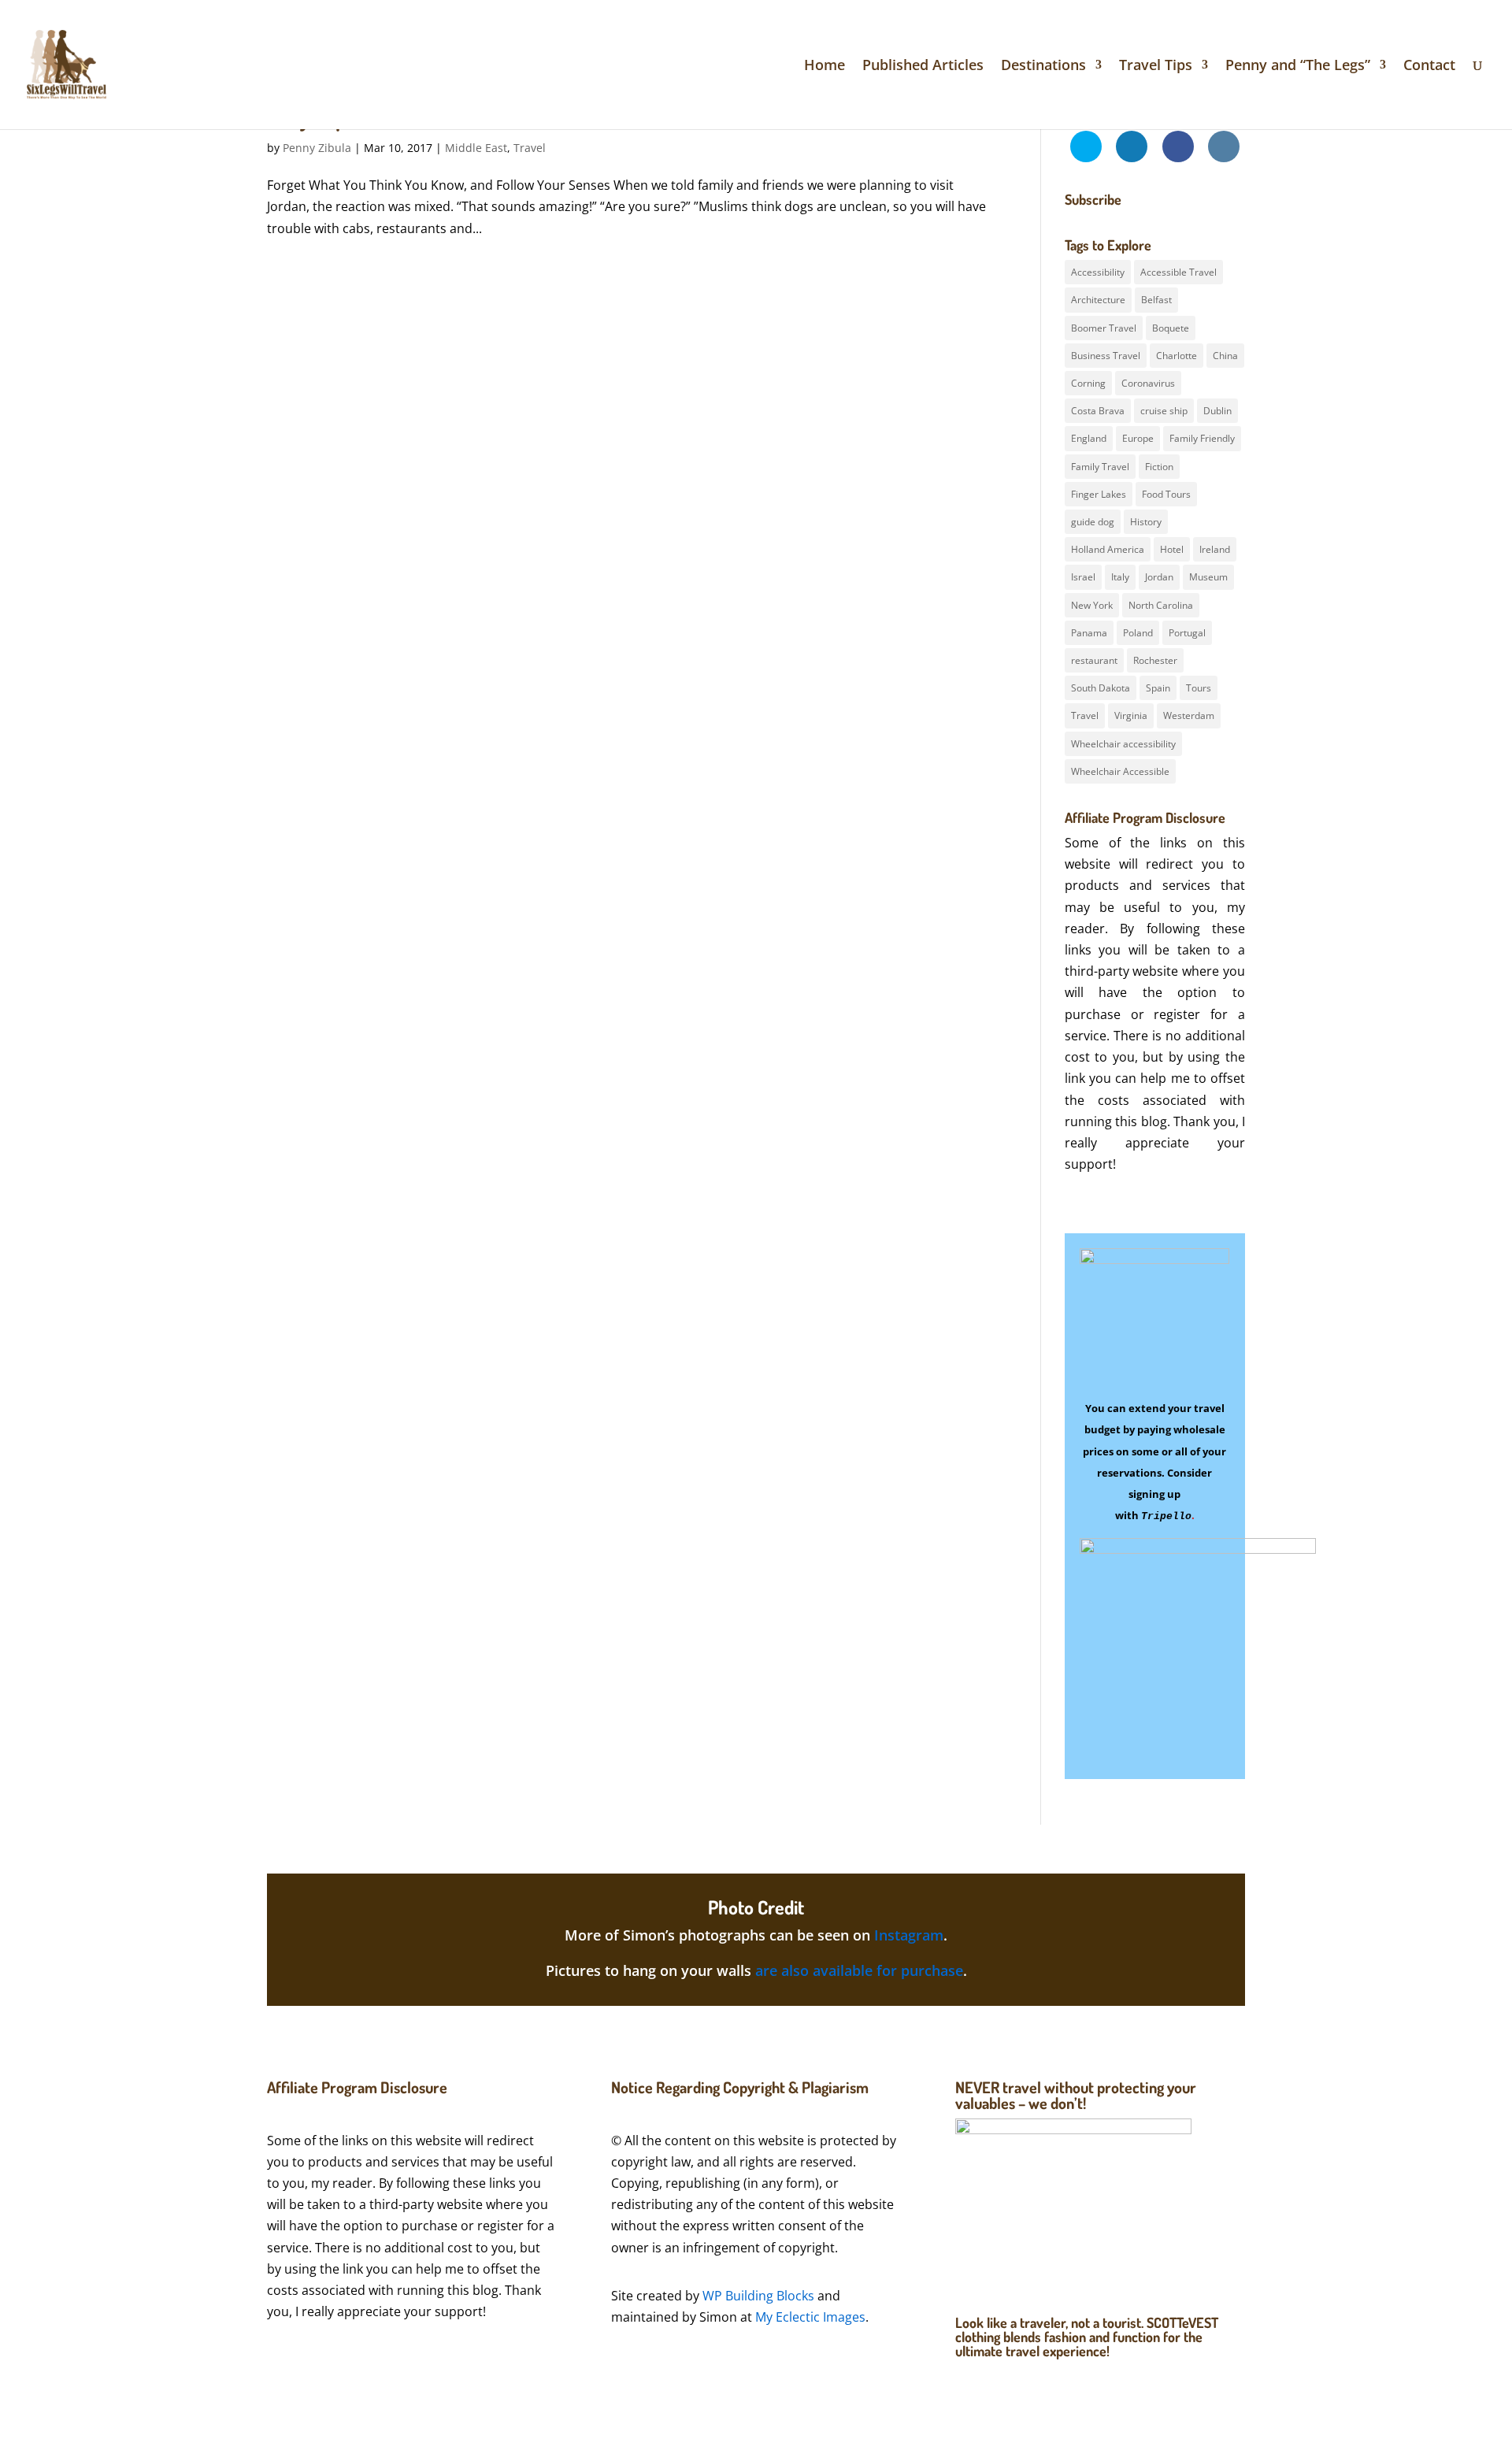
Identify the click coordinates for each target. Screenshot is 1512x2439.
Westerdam (1189, 715)
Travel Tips (1156, 67)
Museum (1208, 577)
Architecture (1098, 300)
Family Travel (1100, 467)
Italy (1120, 577)
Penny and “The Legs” (1298, 67)
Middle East (476, 148)
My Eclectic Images (810, 2317)
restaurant (1094, 660)
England (1089, 438)
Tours (1199, 688)
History (1146, 522)
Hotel (1172, 549)
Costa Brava (1098, 411)
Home (825, 67)
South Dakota (1101, 688)
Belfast (1156, 300)
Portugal (1187, 633)
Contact (1429, 67)
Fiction (1159, 467)
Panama (1089, 633)
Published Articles (923, 67)
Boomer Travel (1104, 328)
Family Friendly (1202, 438)
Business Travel (1106, 356)
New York (1092, 605)
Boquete (1171, 328)
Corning (1088, 383)
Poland (1138, 633)
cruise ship (1164, 411)
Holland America (1108, 549)
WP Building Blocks (758, 2296)
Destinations (1043, 67)
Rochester (1155, 660)
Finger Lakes (1099, 494)
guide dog (1093, 522)
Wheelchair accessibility (1123, 744)
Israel (1083, 577)
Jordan (1159, 577)
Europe (1138, 438)
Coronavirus (1148, 383)
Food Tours (1166, 494)
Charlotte (1177, 356)
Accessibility (1098, 272)
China (1225, 356)
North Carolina (1161, 605)
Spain (1158, 688)
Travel (530, 148)
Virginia (1131, 715)
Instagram (909, 1935)
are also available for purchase (859, 1970)
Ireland (1215, 549)
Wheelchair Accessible (1120, 771)
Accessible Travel (1178, 272)
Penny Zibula (317, 148)
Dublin (1217, 411)
